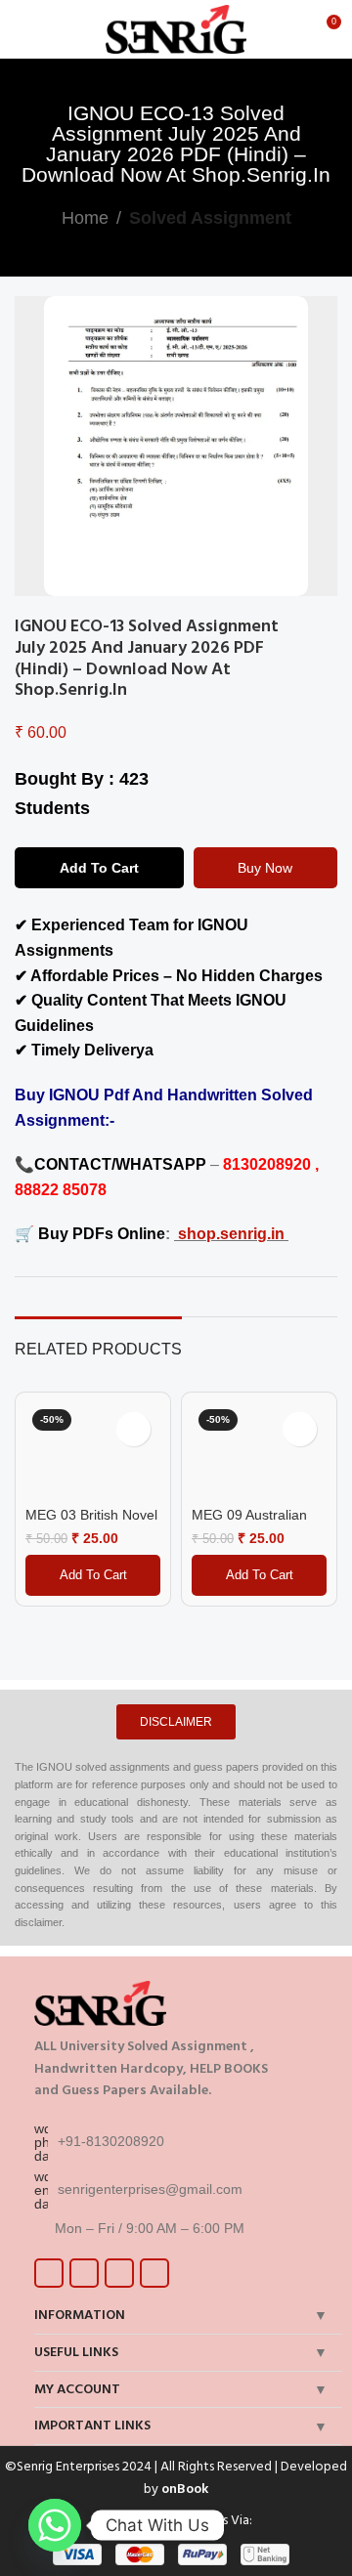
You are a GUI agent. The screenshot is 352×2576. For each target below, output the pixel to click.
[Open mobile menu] (22, 29)
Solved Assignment (210, 218)
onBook (185, 2489)
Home (85, 218)
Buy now (265, 868)
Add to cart (99, 868)
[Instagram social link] (119, 2273)
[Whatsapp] (55, 2525)
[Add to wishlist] (334, 625)
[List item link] (183, 2142)
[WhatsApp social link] (154, 2273)
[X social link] (84, 2273)
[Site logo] (176, 28)
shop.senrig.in (233, 1234)
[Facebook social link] (49, 2273)
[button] (93, 1575)
